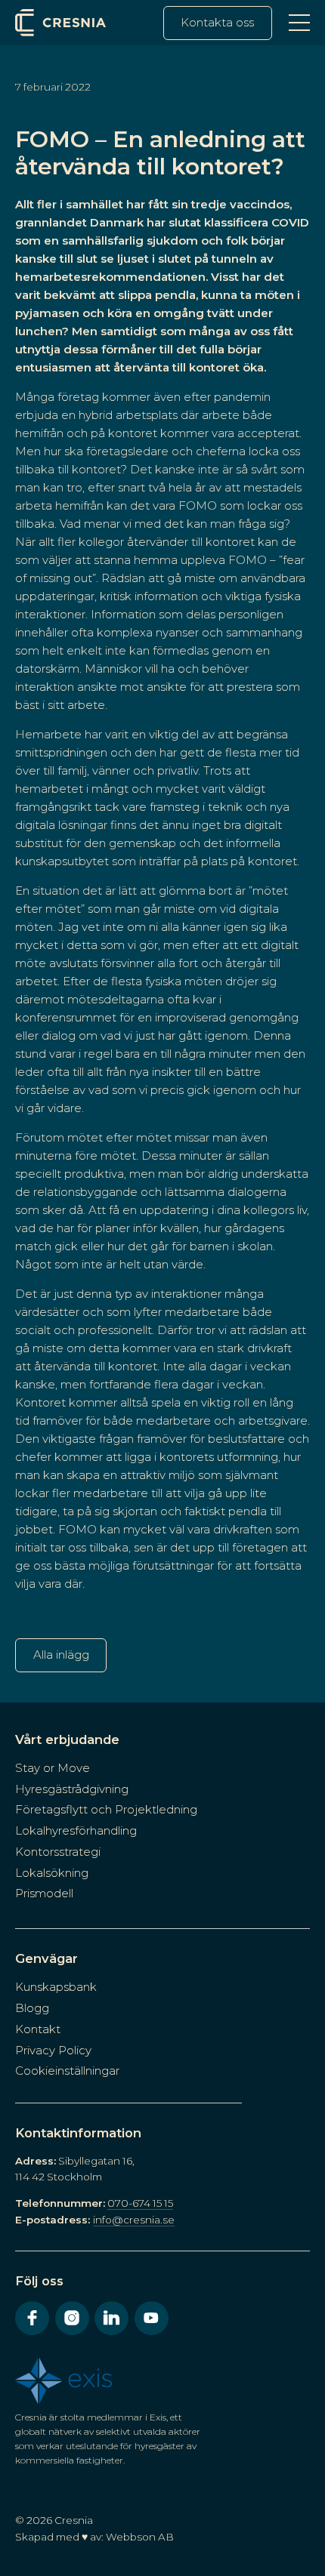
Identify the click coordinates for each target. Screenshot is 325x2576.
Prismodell (44, 1893)
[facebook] (32, 2318)
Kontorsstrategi (58, 1852)
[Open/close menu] (299, 23)
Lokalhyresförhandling (76, 1830)
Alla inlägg (61, 1655)
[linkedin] (111, 2318)
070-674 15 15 (140, 2203)
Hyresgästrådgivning (72, 1789)
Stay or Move (53, 1768)
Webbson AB (140, 2537)
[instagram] (72, 2318)
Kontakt (38, 2029)
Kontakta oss (217, 22)
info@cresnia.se (134, 2220)
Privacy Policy (53, 2050)
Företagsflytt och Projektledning (106, 1809)
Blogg (32, 2008)
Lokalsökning (52, 1873)
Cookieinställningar (67, 2071)
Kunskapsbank (56, 1987)
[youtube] (152, 2318)
